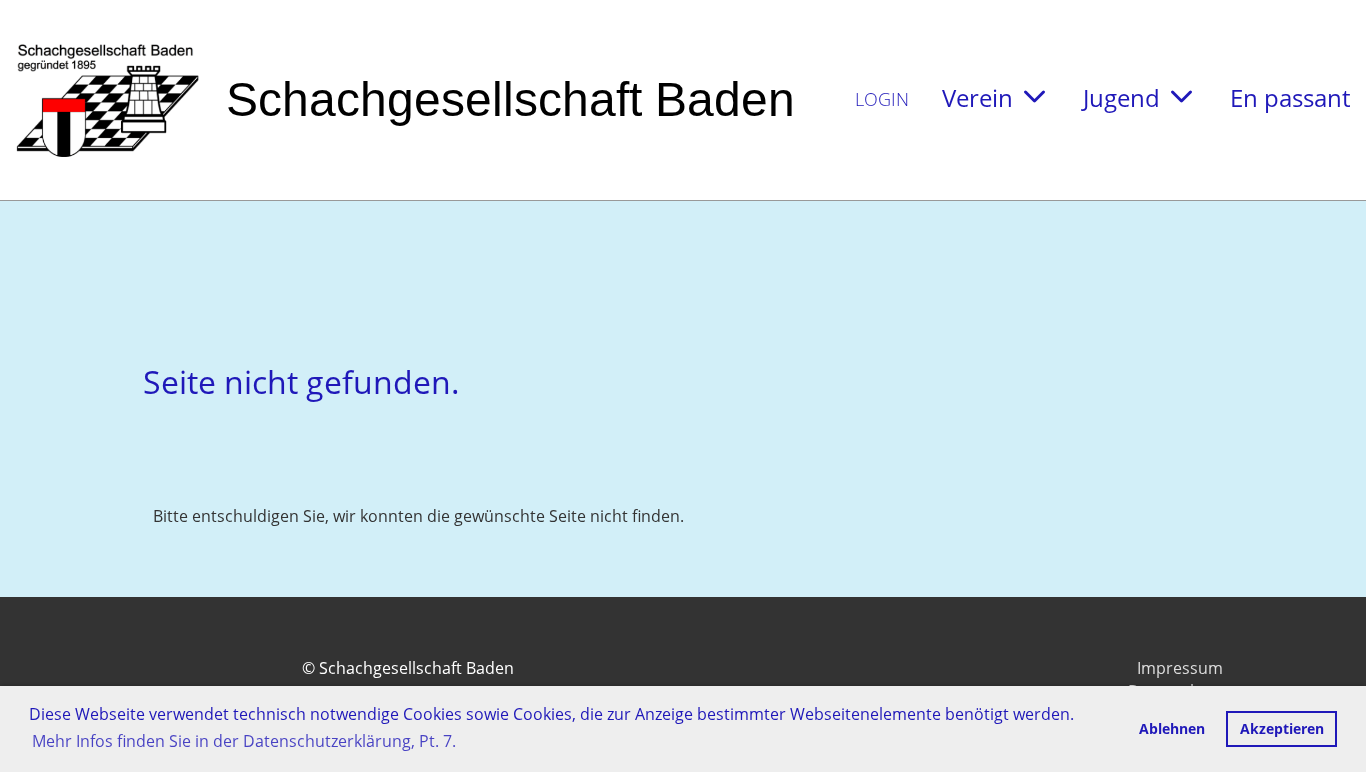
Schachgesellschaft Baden (510, 99)
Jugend (1121, 97)
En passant (1290, 97)
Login (882, 99)
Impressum (1180, 668)
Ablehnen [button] (1172, 728)
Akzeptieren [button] (1282, 728)
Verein (977, 97)
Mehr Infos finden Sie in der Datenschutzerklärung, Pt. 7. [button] (244, 741)
